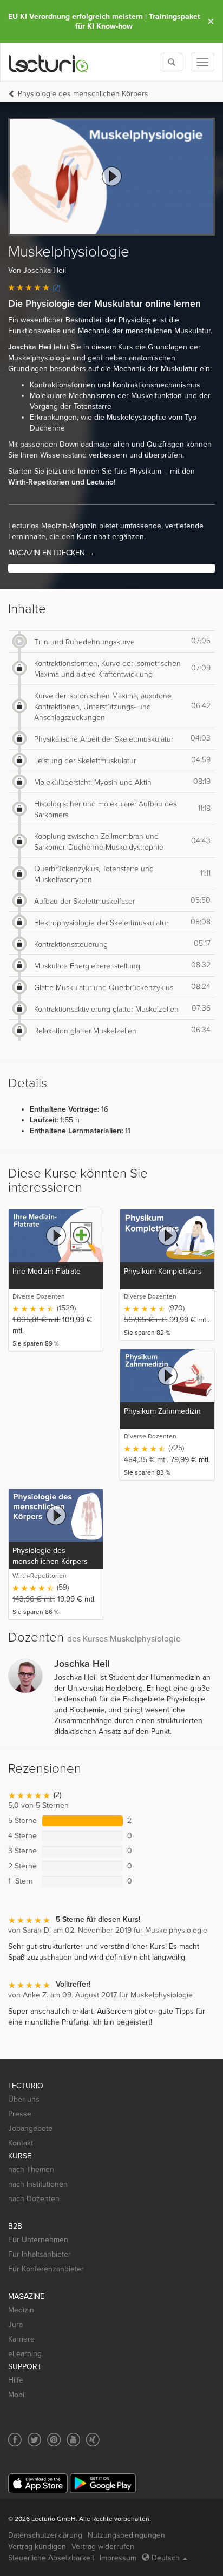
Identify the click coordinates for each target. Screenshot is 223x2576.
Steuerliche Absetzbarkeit (51, 2558)
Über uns (24, 2099)
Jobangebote (30, 2128)
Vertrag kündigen (37, 2547)
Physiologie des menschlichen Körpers (83, 94)
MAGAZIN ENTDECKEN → (51, 553)
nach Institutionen (38, 2184)
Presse (20, 2114)
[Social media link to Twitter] (34, 2440)
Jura (15, 2325)
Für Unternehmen (38, 2240)
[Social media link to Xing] (93, 2440)
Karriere (21, 2339)
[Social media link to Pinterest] (54, 2440)
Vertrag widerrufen (103, 2547)
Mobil (17, 2395)
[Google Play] (103, 2483)
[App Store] (38, 2483)
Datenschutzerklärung (45, 2535)
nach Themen (31, 2170)
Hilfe (16, 2380)
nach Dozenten (34, 2199)
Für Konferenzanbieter (46, 2269)
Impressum (118, 2558)
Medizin (21, 2310)
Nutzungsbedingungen (126, 2535)
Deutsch (166, 2558)
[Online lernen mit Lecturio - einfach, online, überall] (49, 62)
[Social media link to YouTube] (73, 2440)
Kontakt (21, 2143)
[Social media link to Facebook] (15, 2440)
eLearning (25, 2354)
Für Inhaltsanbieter (40, 2254)
